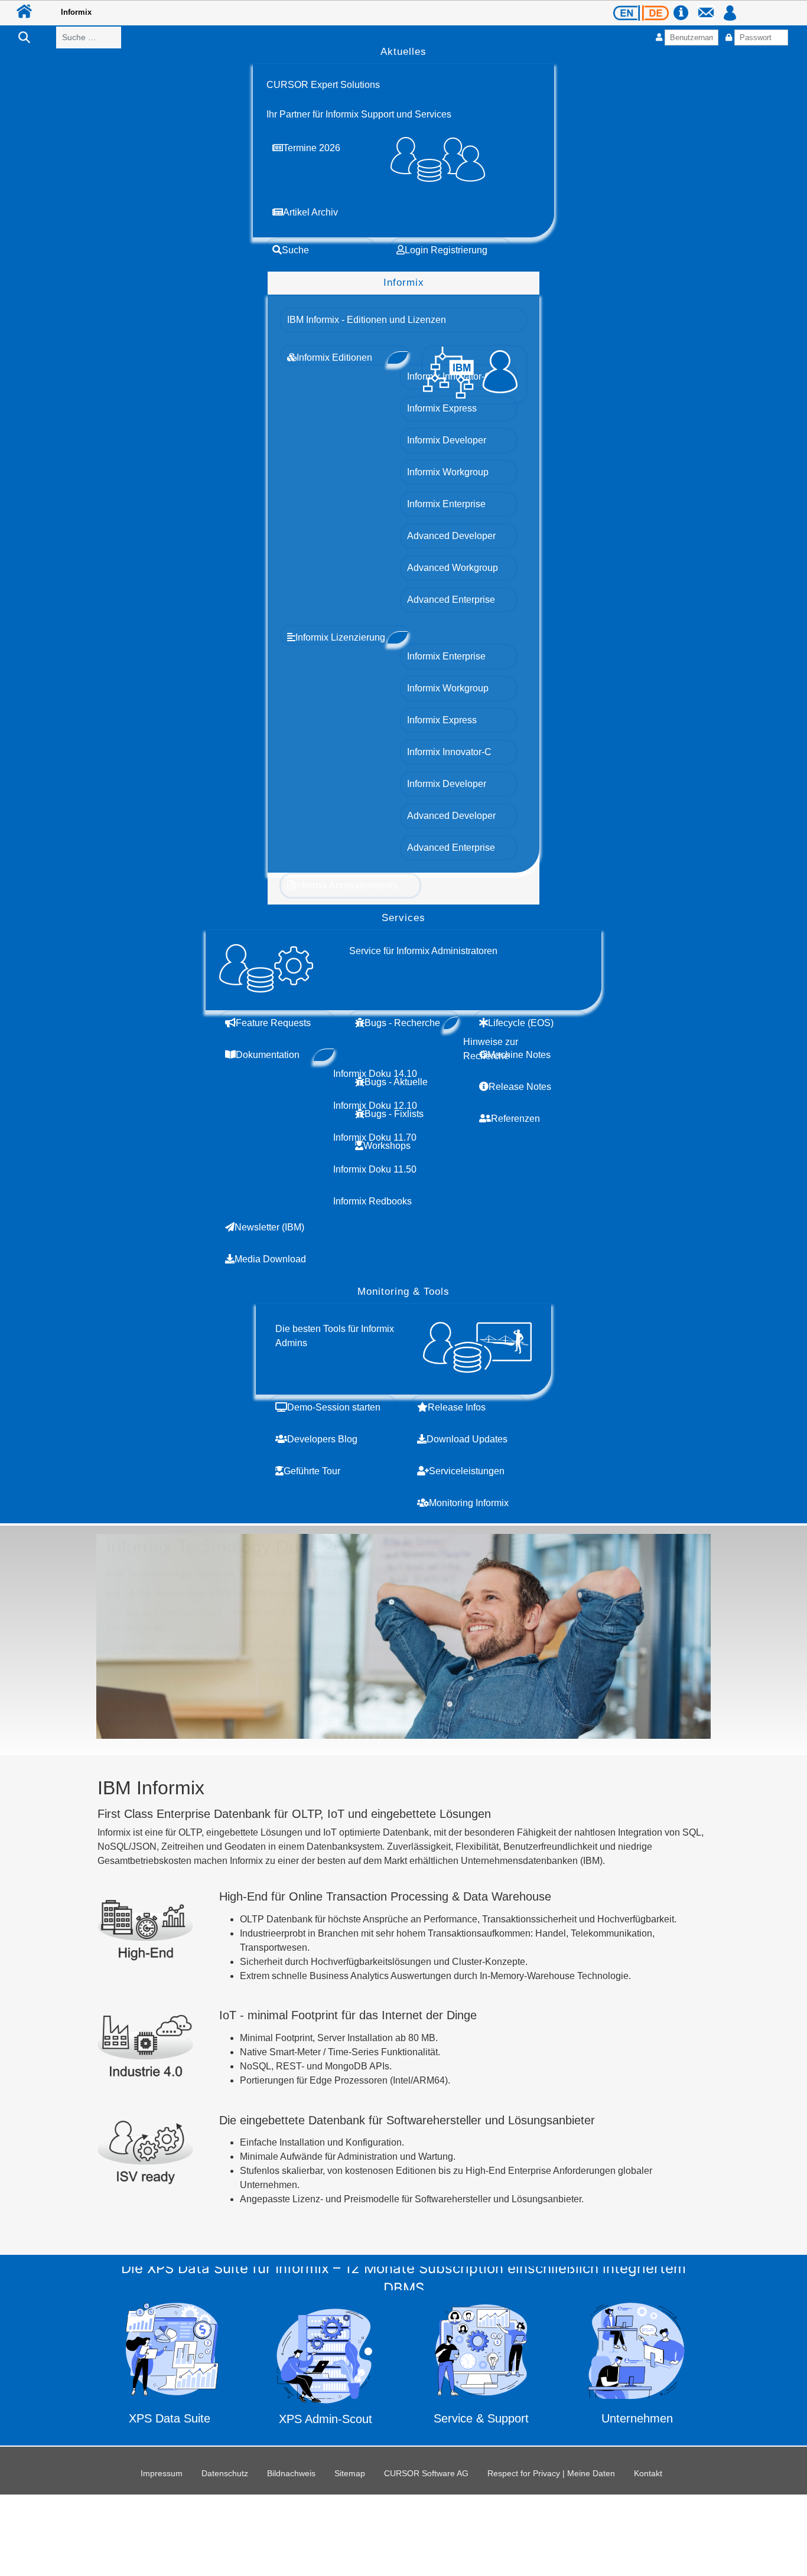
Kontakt (648, 2473)
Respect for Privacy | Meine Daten (551, 2473)
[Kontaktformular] (710, 7)
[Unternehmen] (637, 2367)
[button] (323, 85)
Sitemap (350, 2473)
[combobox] (89, 37)
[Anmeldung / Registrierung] (730, 7)
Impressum (162, 2473)
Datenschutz (225, 2473)
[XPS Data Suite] (170, 2367)
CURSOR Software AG (426, 2473)
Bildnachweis (291, 2473)
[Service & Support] (482, 2368)
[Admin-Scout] (326, 2366)
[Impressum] (684, 7)
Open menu (404, 32)
